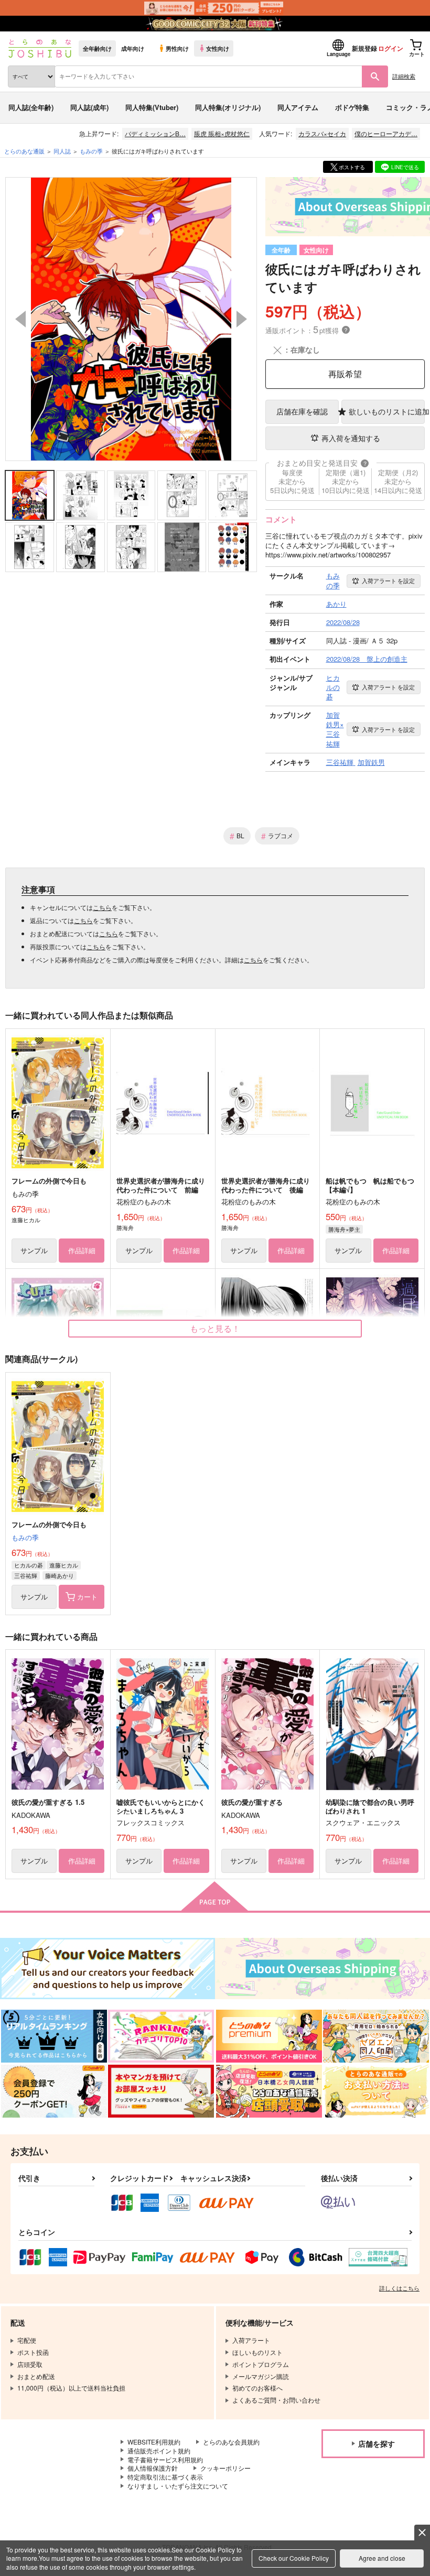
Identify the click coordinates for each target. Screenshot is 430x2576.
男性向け (177, 48)
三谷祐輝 (26, 1575)
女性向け (218, 48)
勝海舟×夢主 (344, 1229)
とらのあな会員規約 (231, 2442)
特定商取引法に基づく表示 (165, 2477)
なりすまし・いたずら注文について (178, 2486)
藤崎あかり (60, 1575)
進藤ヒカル (64, 1565)
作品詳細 (82, 1250)
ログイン (391, 48)
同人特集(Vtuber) (152, 107)
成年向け (133, 48)
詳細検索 (404, 76)
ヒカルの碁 (29, 1565)
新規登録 (364, 48)
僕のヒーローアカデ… (386, 133)
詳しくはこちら (399, 2288)
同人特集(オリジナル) (228, 107)
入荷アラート (388, 580)
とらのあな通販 (24, 151)
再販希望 (345, 374)
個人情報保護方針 (153, 2468)
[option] (131, 319)
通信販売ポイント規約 (159, 2451)
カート (87, 1597)
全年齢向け (97, 48)
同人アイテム (298, 107)
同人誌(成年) (89, 107)
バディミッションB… (155, 133)
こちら (102, 907)
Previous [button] (20, 319)
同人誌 (62, 151)
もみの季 (25, 1537)
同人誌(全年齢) (31, 107)
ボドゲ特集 (352, 107)
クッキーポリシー (225, 2468)
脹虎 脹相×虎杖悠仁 (222, 133)
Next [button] (242, 319)
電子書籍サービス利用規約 (165, 2459)
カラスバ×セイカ (322, 133)
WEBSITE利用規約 (154, 2442)
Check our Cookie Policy (294, 2558)
